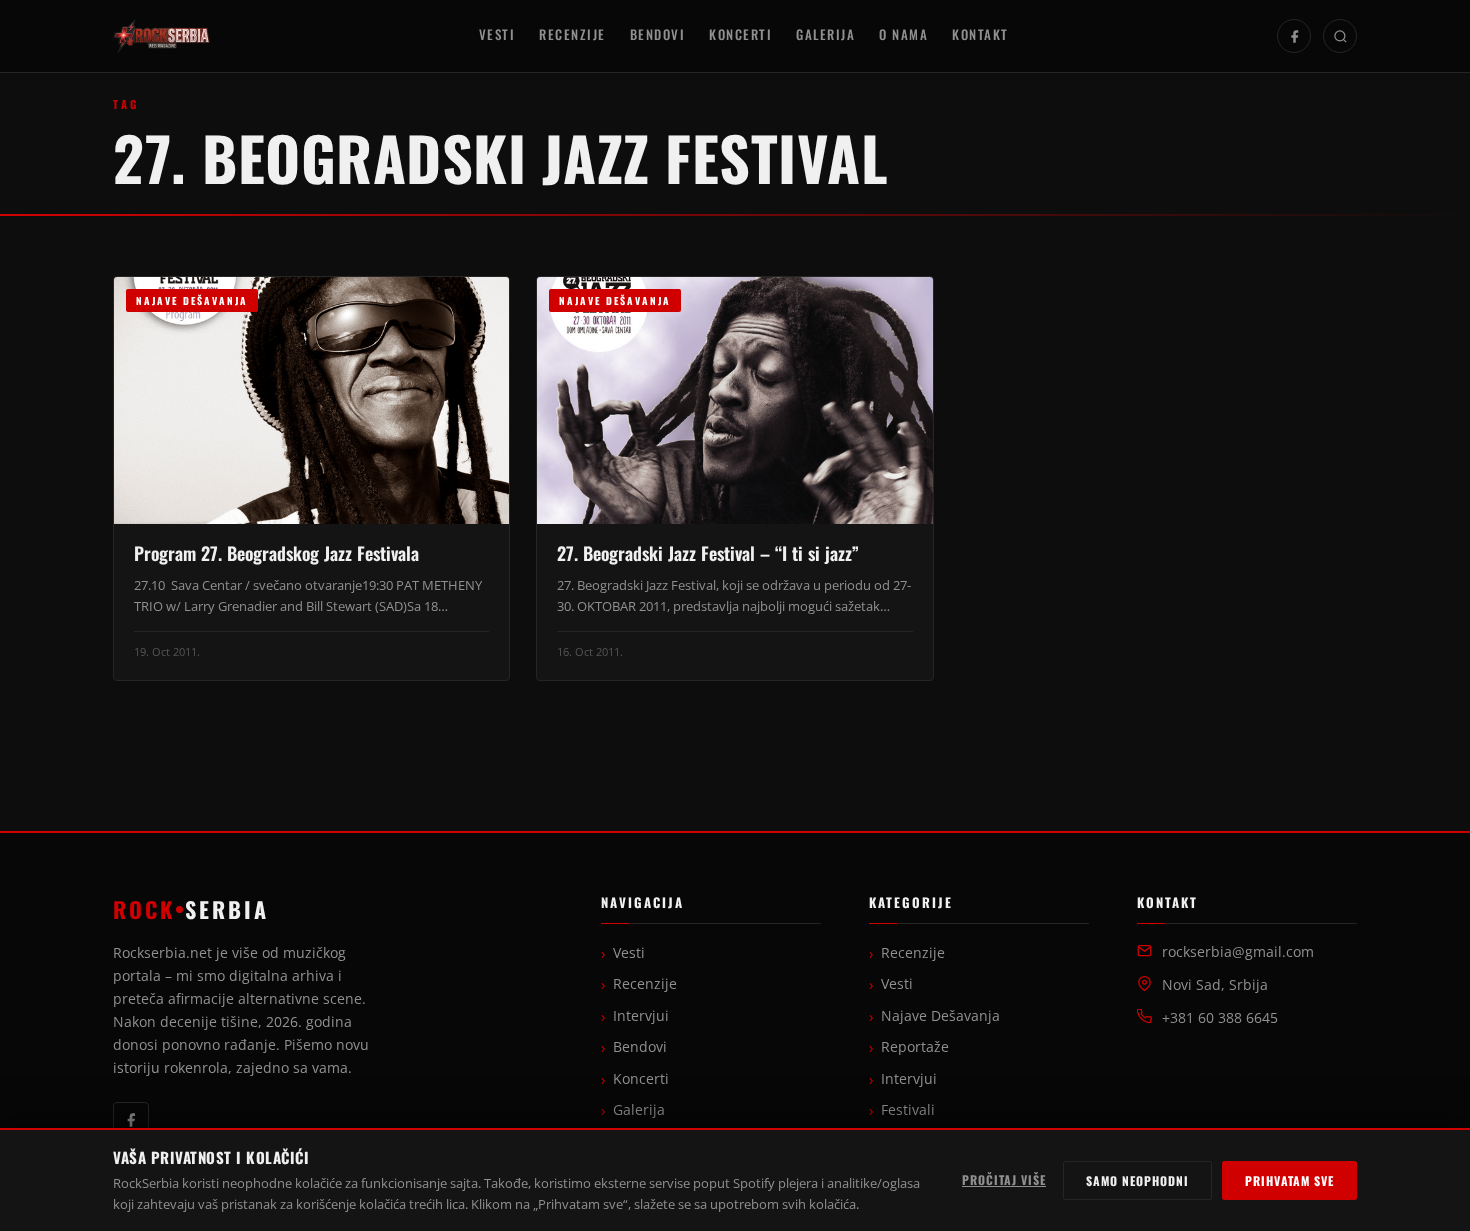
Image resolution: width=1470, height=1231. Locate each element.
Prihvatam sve (1289, 1180)
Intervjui (641, 1016)
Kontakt (980, 34)
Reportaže (915, 1047)
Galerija (825, 34)
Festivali (908, 1110)
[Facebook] (1294, 36)
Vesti (497, 34)
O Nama (903, 34)
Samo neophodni (1137, 1180)
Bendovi (658, 34)
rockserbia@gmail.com (1238, 952)
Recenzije (572, 34)
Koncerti (740, 34)
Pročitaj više (1004, 1179)
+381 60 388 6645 (1220, 1018)
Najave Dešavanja (940, 1016)
